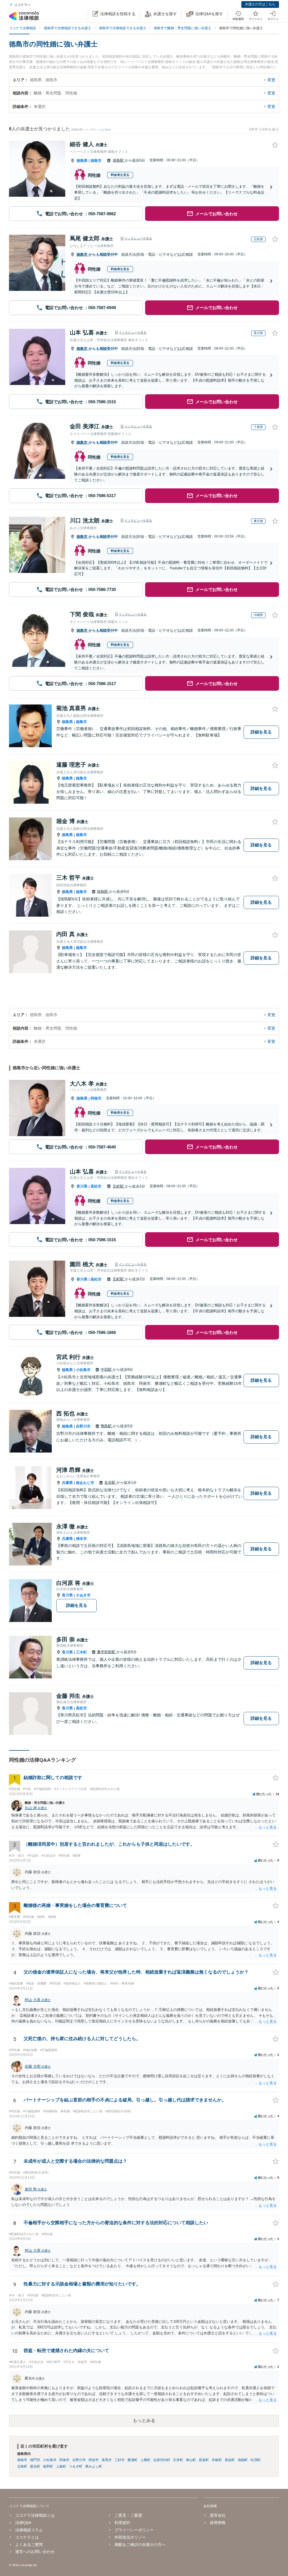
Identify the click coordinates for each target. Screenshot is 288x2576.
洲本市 (81, 1539)
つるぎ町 (76, 2466)
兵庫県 (67, 1483)
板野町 (48, 2466)
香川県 (82, 1186)
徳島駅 (119, 160)
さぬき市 (83, 1595)
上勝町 (145, 2460)
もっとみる (144, 2420)
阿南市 (96, 1098)
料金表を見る (120, 175)
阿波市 (94, 2460)
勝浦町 (132, 2460)
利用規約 (122, 2523)
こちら (106, 130)
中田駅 (107, 1369)
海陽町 (243, 2460)
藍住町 (35, 2466)
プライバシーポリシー (134, 2530)
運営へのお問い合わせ (35, 2552)
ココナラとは (27, 2537)
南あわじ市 (85, 1483)
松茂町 (256, 2460)
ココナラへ (22, 5)
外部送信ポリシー (130, 2537)
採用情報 (218, 2523)
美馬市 (107, 2460)
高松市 (96, 1186)
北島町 (22, 2466)
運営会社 (218, 2515)
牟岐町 (217, 2460)
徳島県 (82, 161)
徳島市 (96, 161)
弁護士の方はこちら (260, 4)
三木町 (81, 1652)
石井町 (178, 2460)
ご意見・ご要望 (128, 2515)
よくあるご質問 (29, 2545)
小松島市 (83, 1370)
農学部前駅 (107, 1652)
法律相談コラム (29, 2530)
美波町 (230, 2460)
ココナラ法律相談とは (35, 2515)
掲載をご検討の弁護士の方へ (140, 2545)
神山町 (191, 2460)
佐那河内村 (162, 2460)
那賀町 (204, 2460)
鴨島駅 (107, 1426)
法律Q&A (23, 2523)
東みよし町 (94, 2466)
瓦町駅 (119, 1186)
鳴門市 (35, 2460)
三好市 (120, 2460)
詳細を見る (261, 732)
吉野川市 (83, 1426)
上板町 (61, 2466)
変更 (271, 80)
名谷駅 (110, 1482)
